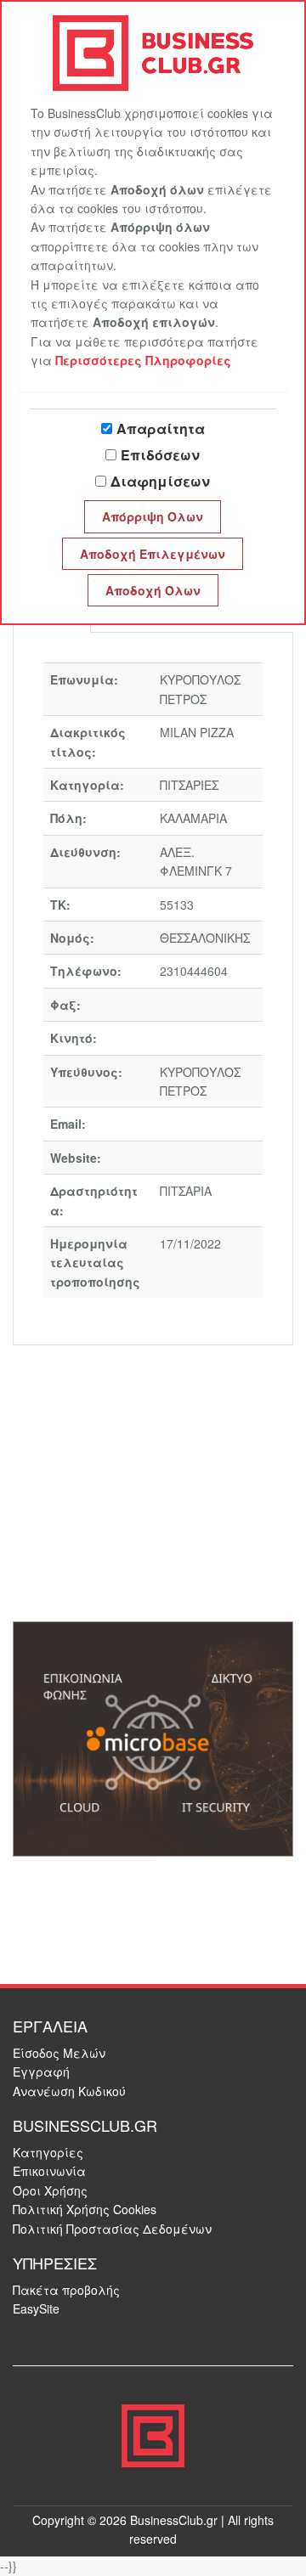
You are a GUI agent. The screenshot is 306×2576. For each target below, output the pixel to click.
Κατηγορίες (48, 2152)
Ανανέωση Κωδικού (69, 2091)
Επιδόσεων (160, 455)
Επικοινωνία (49, 2171)
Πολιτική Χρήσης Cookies (85, 2209)
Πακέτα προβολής (66, 2290)
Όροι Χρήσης (50, 2190)
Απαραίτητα (161, 428)
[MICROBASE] (153, 1738)
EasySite (36, 2308)
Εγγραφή (41, 2072)
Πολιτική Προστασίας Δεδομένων (112, 2229)
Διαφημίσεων (160, 481)
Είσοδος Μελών (59, 2053)
